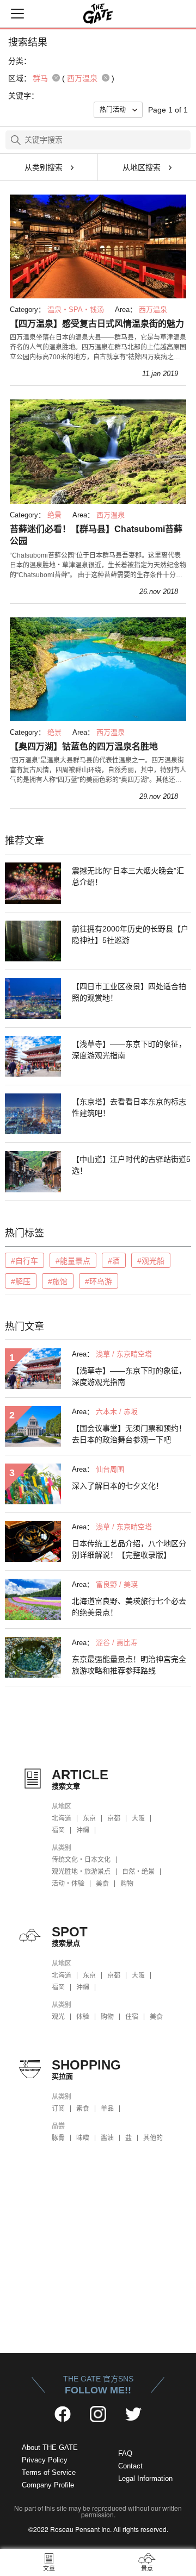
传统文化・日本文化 (81, 1860)
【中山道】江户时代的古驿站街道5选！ (131, 1165)
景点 (147, 2568)
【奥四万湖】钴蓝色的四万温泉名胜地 (84, 746)
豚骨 (58, 2138)
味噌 (83, 2138)
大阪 (138, 1818)
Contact (130, 2466)
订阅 (58, 2109)
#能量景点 (73, 1261)
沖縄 (83, 1830)
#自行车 (24, 1261)
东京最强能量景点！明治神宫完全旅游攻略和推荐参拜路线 (129, 1665)
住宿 (132, 2017)
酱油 (107, 2138)
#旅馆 (58, 1281)
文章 (49, 2568)
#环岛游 (99, 1281)
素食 (83, 2109)
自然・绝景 (138, 1872)
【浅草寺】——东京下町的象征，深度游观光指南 (129, 1050)
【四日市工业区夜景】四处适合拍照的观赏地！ (129, 992)
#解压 (21, 1281)
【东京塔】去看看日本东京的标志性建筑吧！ (129, 1107)
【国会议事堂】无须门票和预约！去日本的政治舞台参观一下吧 (129, 1434)
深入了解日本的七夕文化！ (118, 1486)
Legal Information (145, 2478)
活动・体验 (68, 1884)
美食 (102, 1884)
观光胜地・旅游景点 (81, 1872)
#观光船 (151, 1261)
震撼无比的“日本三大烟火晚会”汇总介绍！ (128, 876)
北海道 (62, 1818)
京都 (114, 1818)
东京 (89, 1818)
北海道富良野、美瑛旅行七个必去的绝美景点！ (129, 1607)
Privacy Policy (45, 2460)
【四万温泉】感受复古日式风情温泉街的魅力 (97, 324)
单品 (107, 2109)
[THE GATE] (98, 14)
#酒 (114, 1261)
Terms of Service (49, 2472)
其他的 (153, 2138)
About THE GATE (50, 2447)
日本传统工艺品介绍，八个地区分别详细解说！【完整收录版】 (129, 1549)
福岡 (58, 1830)
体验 (83, 2017)
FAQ (125, 2453)
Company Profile (48, 2485)
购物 (127, 1884)
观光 (58, 2017)
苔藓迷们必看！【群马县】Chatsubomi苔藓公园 (96, 535)
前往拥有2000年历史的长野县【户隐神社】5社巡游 (130, 934)
